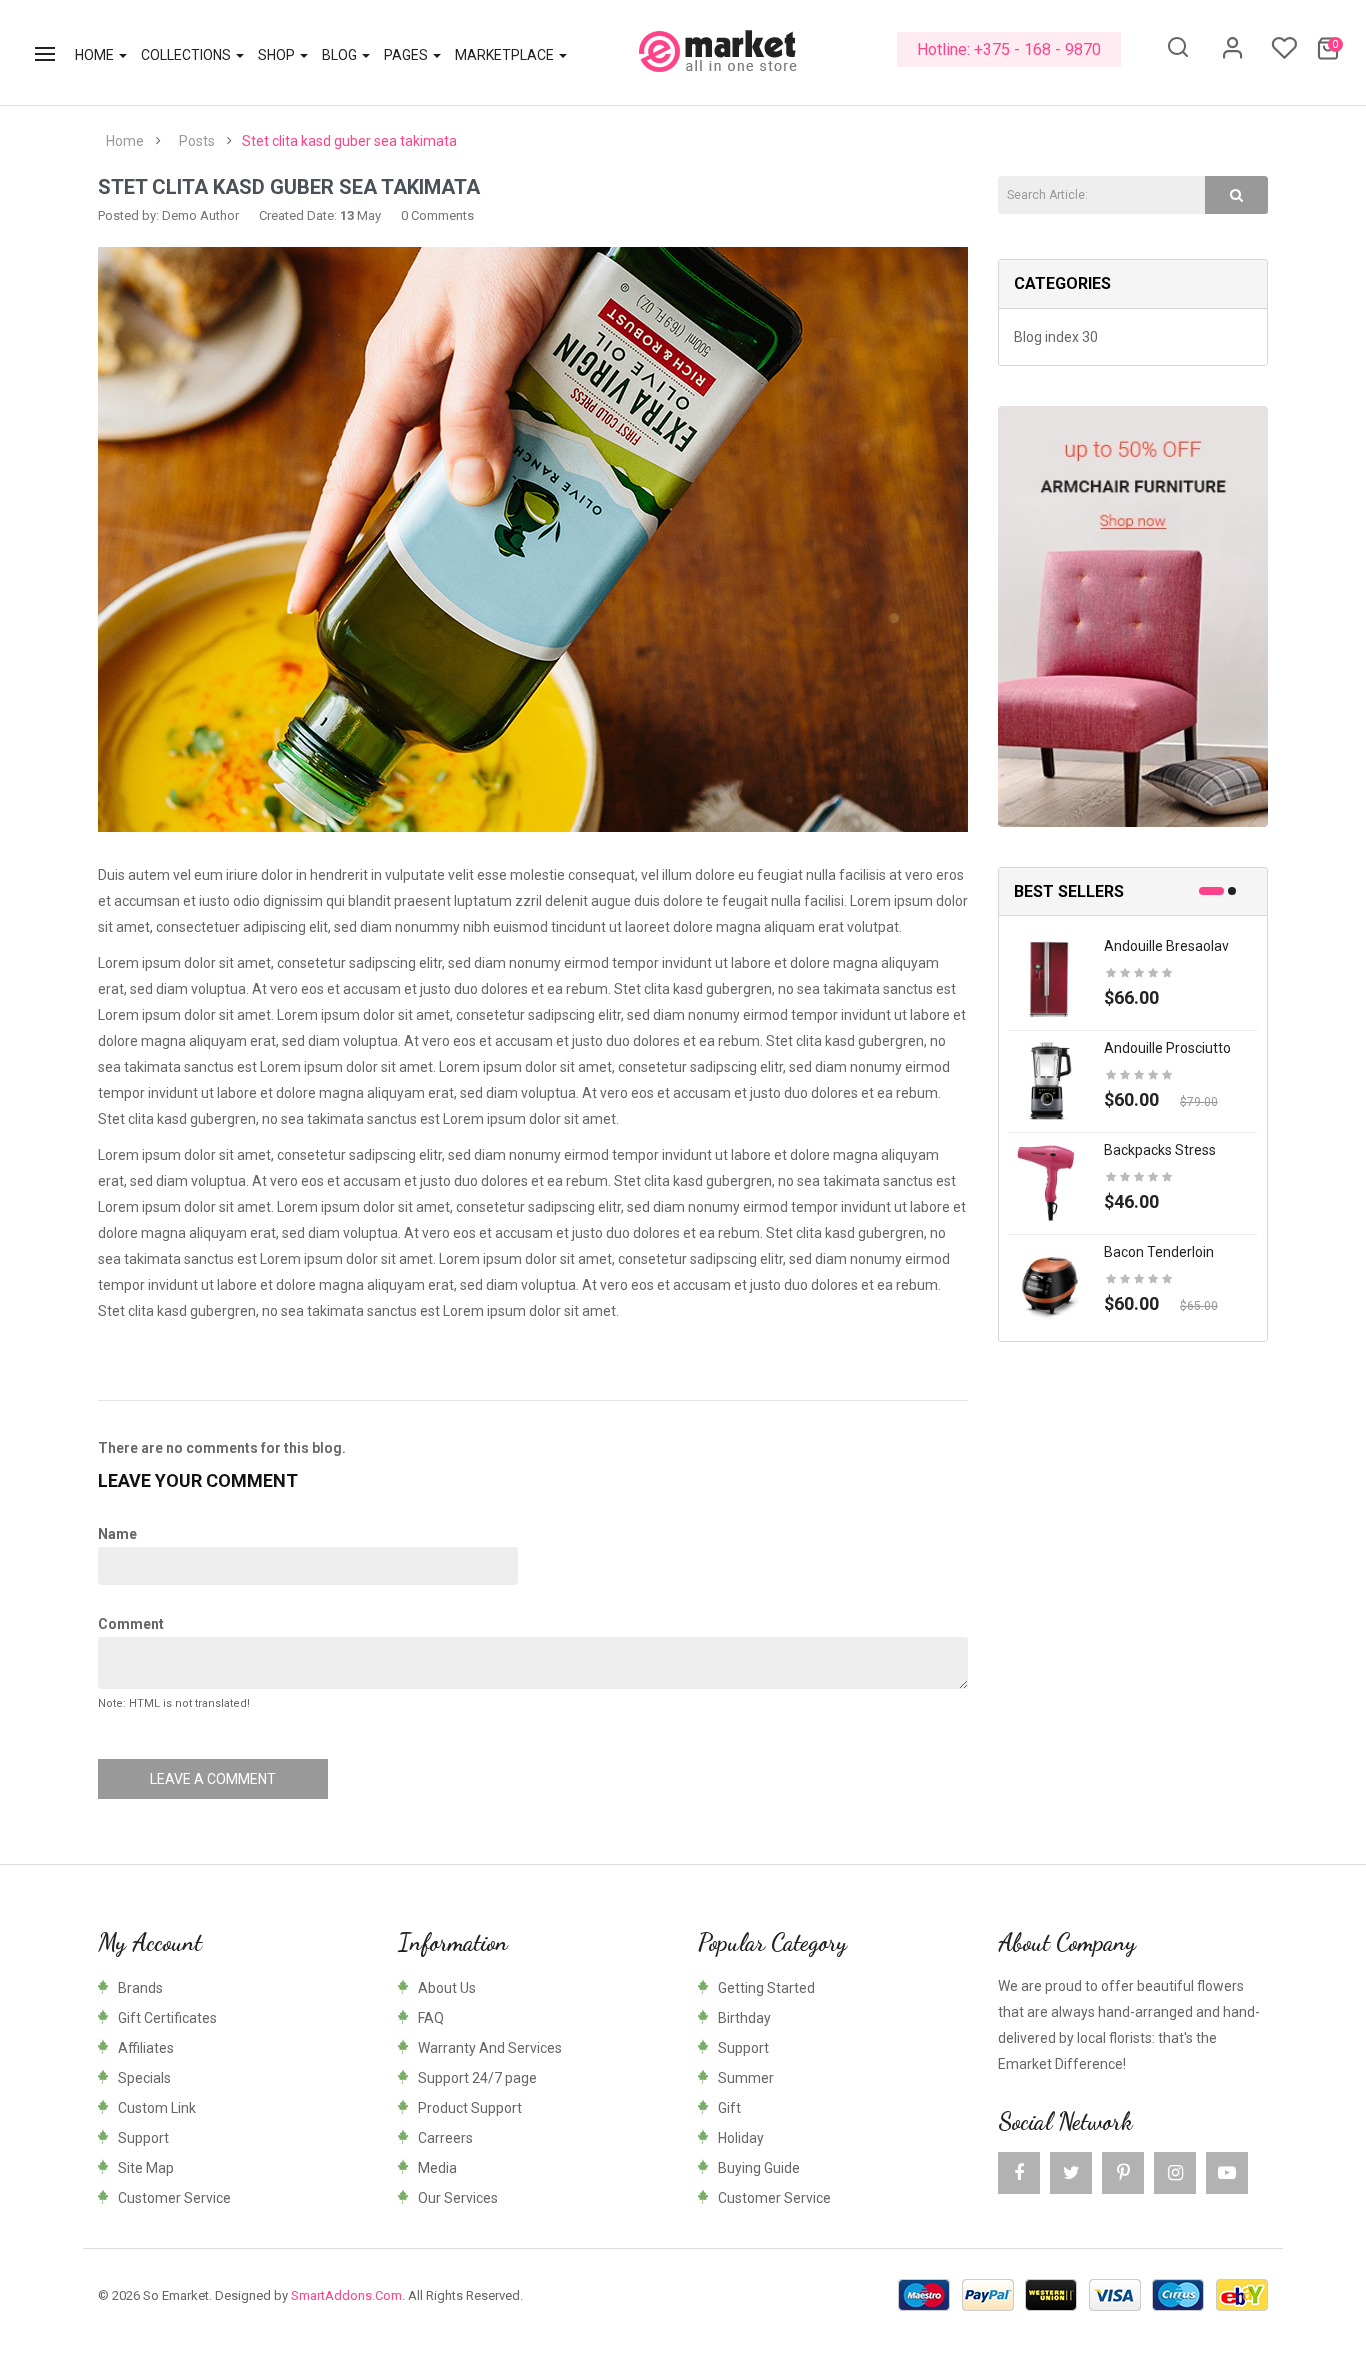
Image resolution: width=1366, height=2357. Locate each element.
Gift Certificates (167, 2018)
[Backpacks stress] (1049, 1182)
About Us (447, 1988)
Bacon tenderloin (1159, 1252)
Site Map (146, 2168)
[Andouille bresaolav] (1049, 978)
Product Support (470, 2108)
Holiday (741, 2138)
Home (125, 141)
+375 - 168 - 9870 (1037, 49)
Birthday (744, 2018)
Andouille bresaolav (1166, 946)
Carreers (445, 2138)
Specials (144, 2078)
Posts (197, 141)
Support (143, 2138)
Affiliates (146, 2048)
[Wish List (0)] (1284, 54)
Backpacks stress (1160, 1150)
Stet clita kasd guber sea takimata (349, 141)
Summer (746, 2078)
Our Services (458, 2198)
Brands (140, 1988)
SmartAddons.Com (346, 2295)
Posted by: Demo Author (168, 215)
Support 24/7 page (477, 2078)
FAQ (431, 2018)
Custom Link (157, 2108)
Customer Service (174, 2198)
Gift (729, 2108)
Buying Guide (759, 2168)
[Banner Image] (1133, 616)
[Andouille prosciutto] (1049, 1080)
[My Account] (1233, 55)
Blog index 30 (1056, 337)
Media (437, 2168)
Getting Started (766, 1988)
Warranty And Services (490, 2048)
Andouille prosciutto (1167, 1048)
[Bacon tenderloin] (1049, 1284)
